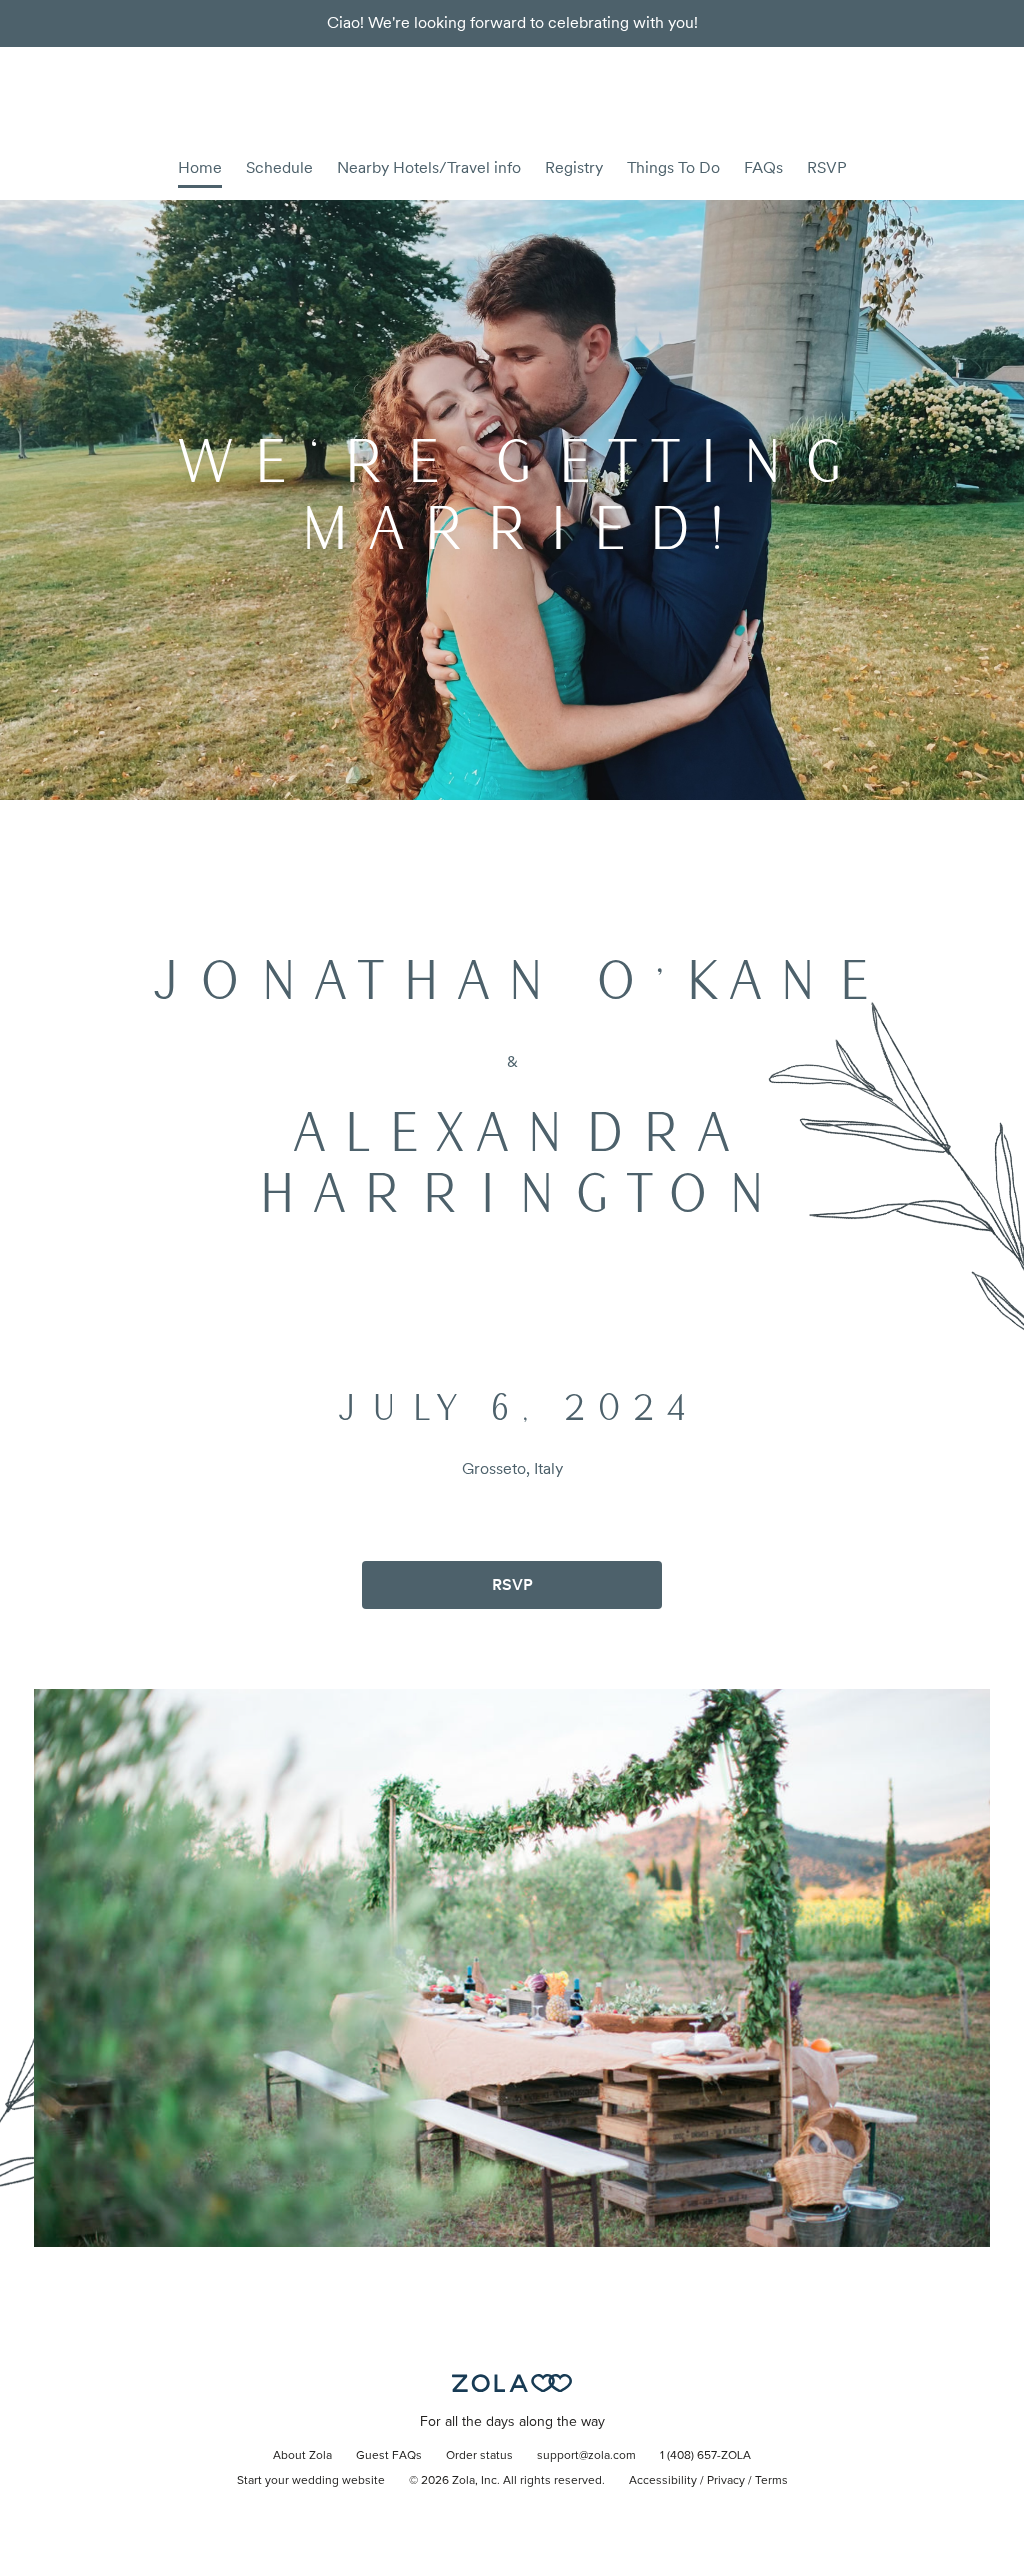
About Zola (302, 2456)
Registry (574, 167)
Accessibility (663, 2481)
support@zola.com (586, 2456)
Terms (771, 2481)
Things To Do (673, 167)
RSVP (827, 167)
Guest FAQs (389, 2456)
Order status (479, 2456)
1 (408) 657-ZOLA (705, 2456)
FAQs (763, 167)
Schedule (279, 167)
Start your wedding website (311, 2481)
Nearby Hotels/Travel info (429, 167)
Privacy (726, 2481)
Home (200, 167)
